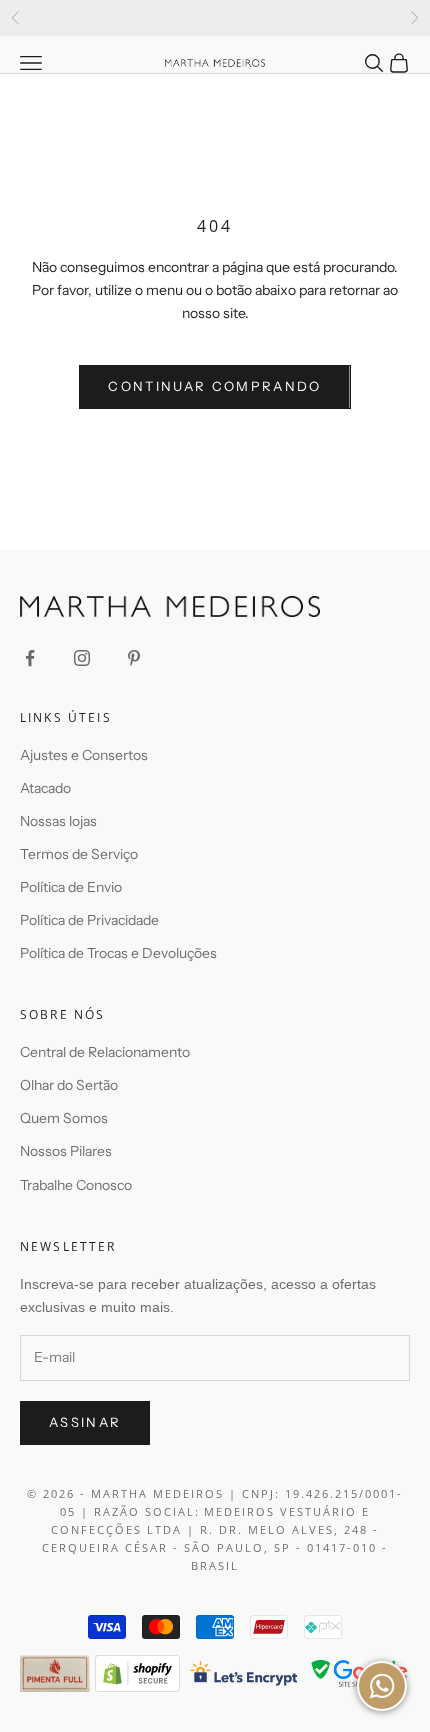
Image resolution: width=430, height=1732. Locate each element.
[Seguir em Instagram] (82, 658)
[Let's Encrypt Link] (244, 1673)
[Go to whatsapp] (382, 1686)
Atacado (45, 788)
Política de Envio (71, 887)
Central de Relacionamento (105, 1052)
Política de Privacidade (89, 920)
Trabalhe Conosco (76, 1185)
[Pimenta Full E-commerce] (55, 1673)
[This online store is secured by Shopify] (137, 1673)
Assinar (85, 1422)
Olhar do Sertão (69, 1085)
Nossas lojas (58, 821)
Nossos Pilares (66, 1151)
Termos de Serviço (79, 854)
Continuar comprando (214, 386)
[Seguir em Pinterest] (134, 658)
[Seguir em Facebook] (30, 658)
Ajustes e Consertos (84, 755)
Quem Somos (64, 1118)
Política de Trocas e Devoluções (118, 953)
